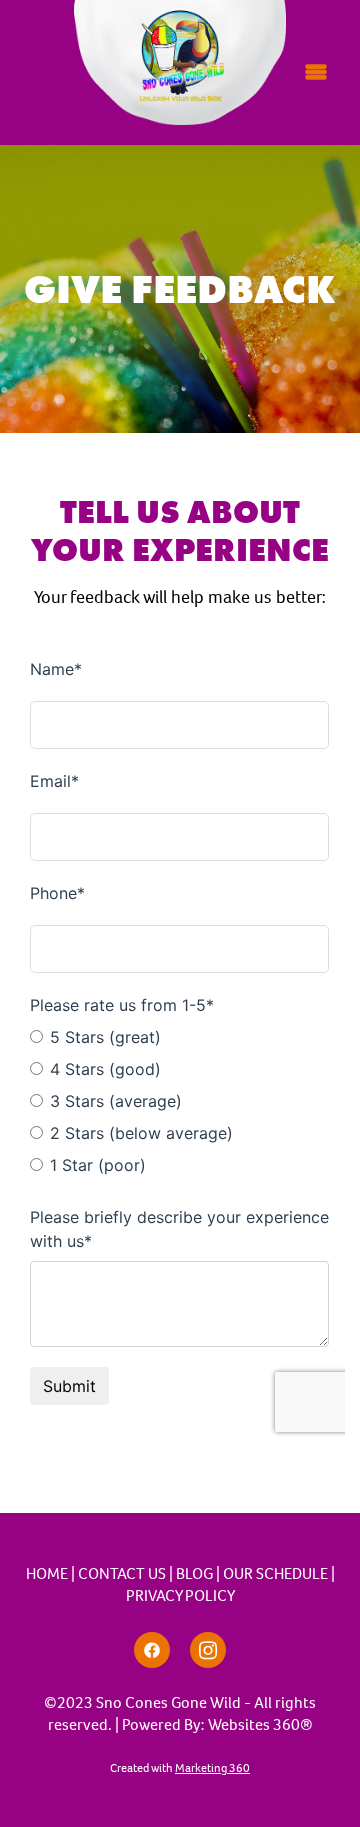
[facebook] (152, 1650)
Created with (180, 1768)
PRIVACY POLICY (180, 1595)
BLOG (194, 1573)
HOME (47, 1573)
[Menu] (316, 72)
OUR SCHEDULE (275, 1573)
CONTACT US (122, 1573)
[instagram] (208, 1650)
